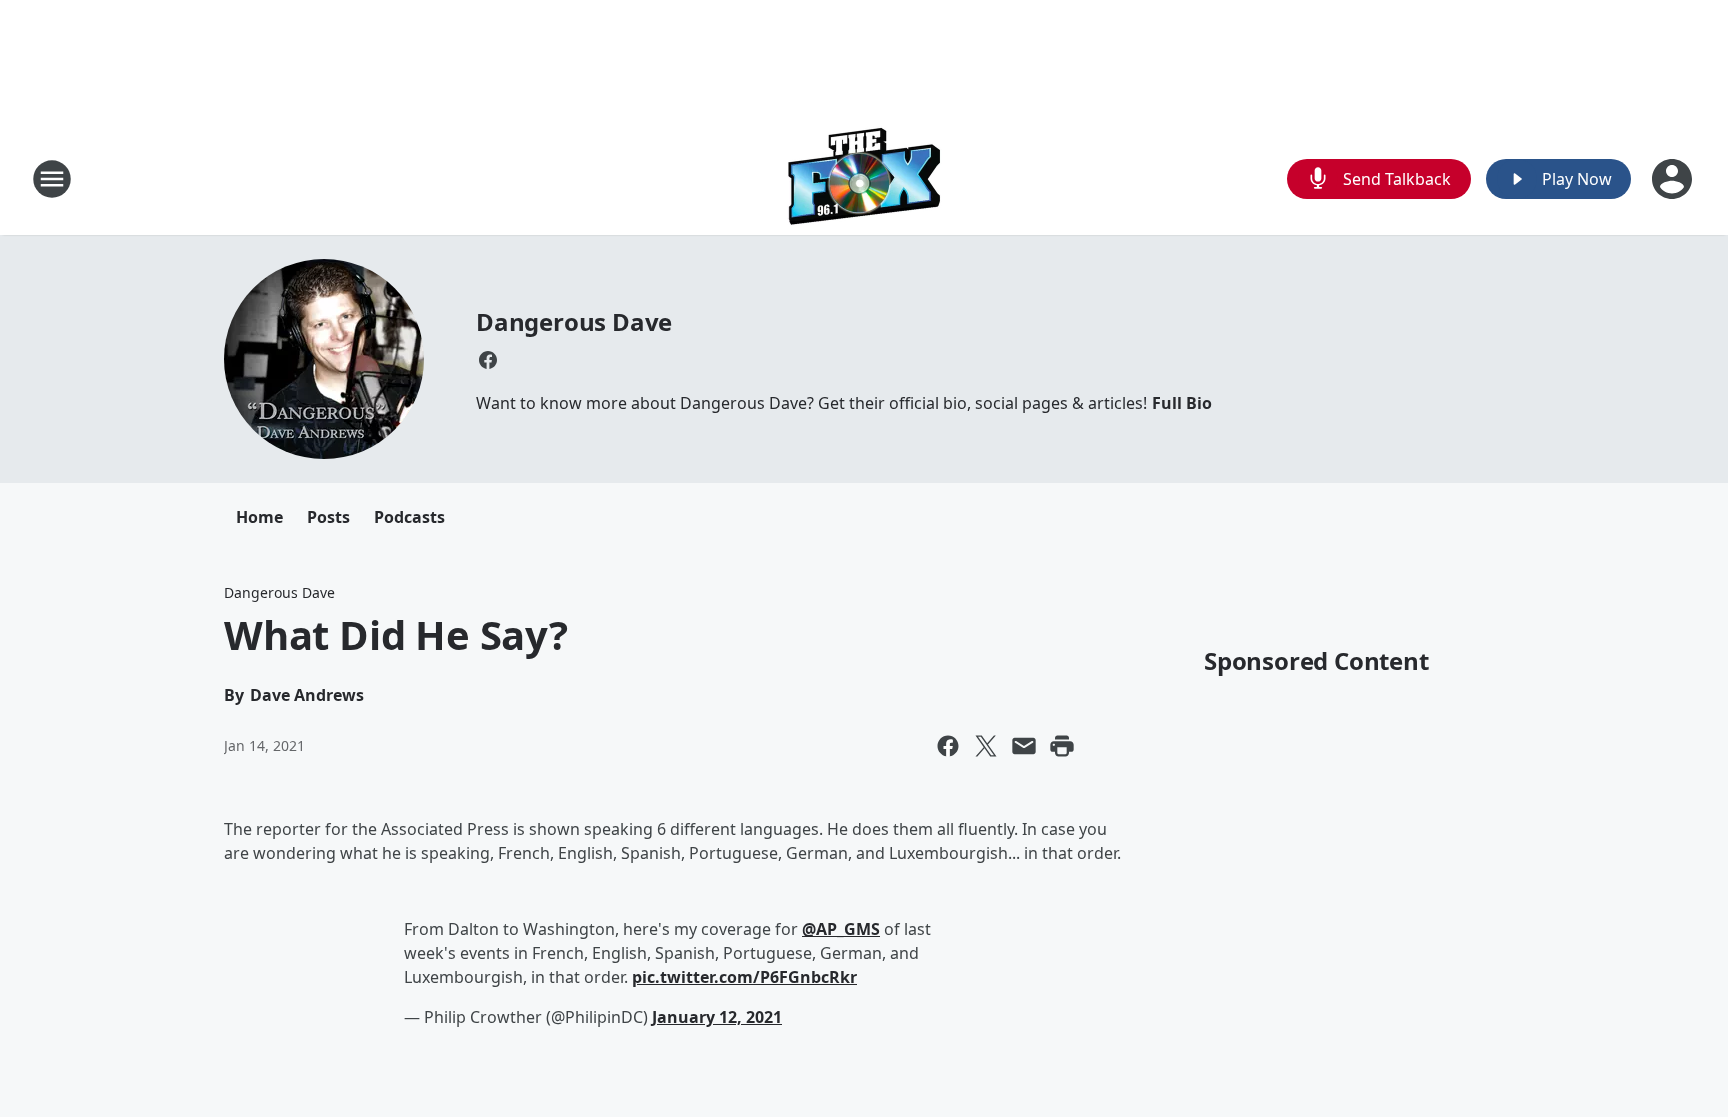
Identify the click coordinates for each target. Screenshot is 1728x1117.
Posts (328, 517)
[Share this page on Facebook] (948, 746)
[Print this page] (1062, 746)
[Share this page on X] (986, 746)
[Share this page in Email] (1024, 746)
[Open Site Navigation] (52, 179)
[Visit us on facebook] (488, 360)
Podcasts (409, 517)
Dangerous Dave (574, 321)
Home (259, 517)
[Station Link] (864, 178)
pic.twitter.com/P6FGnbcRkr (744, 977)
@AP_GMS (841, 929)
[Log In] (1674, 179)
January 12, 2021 (717, 1017)
